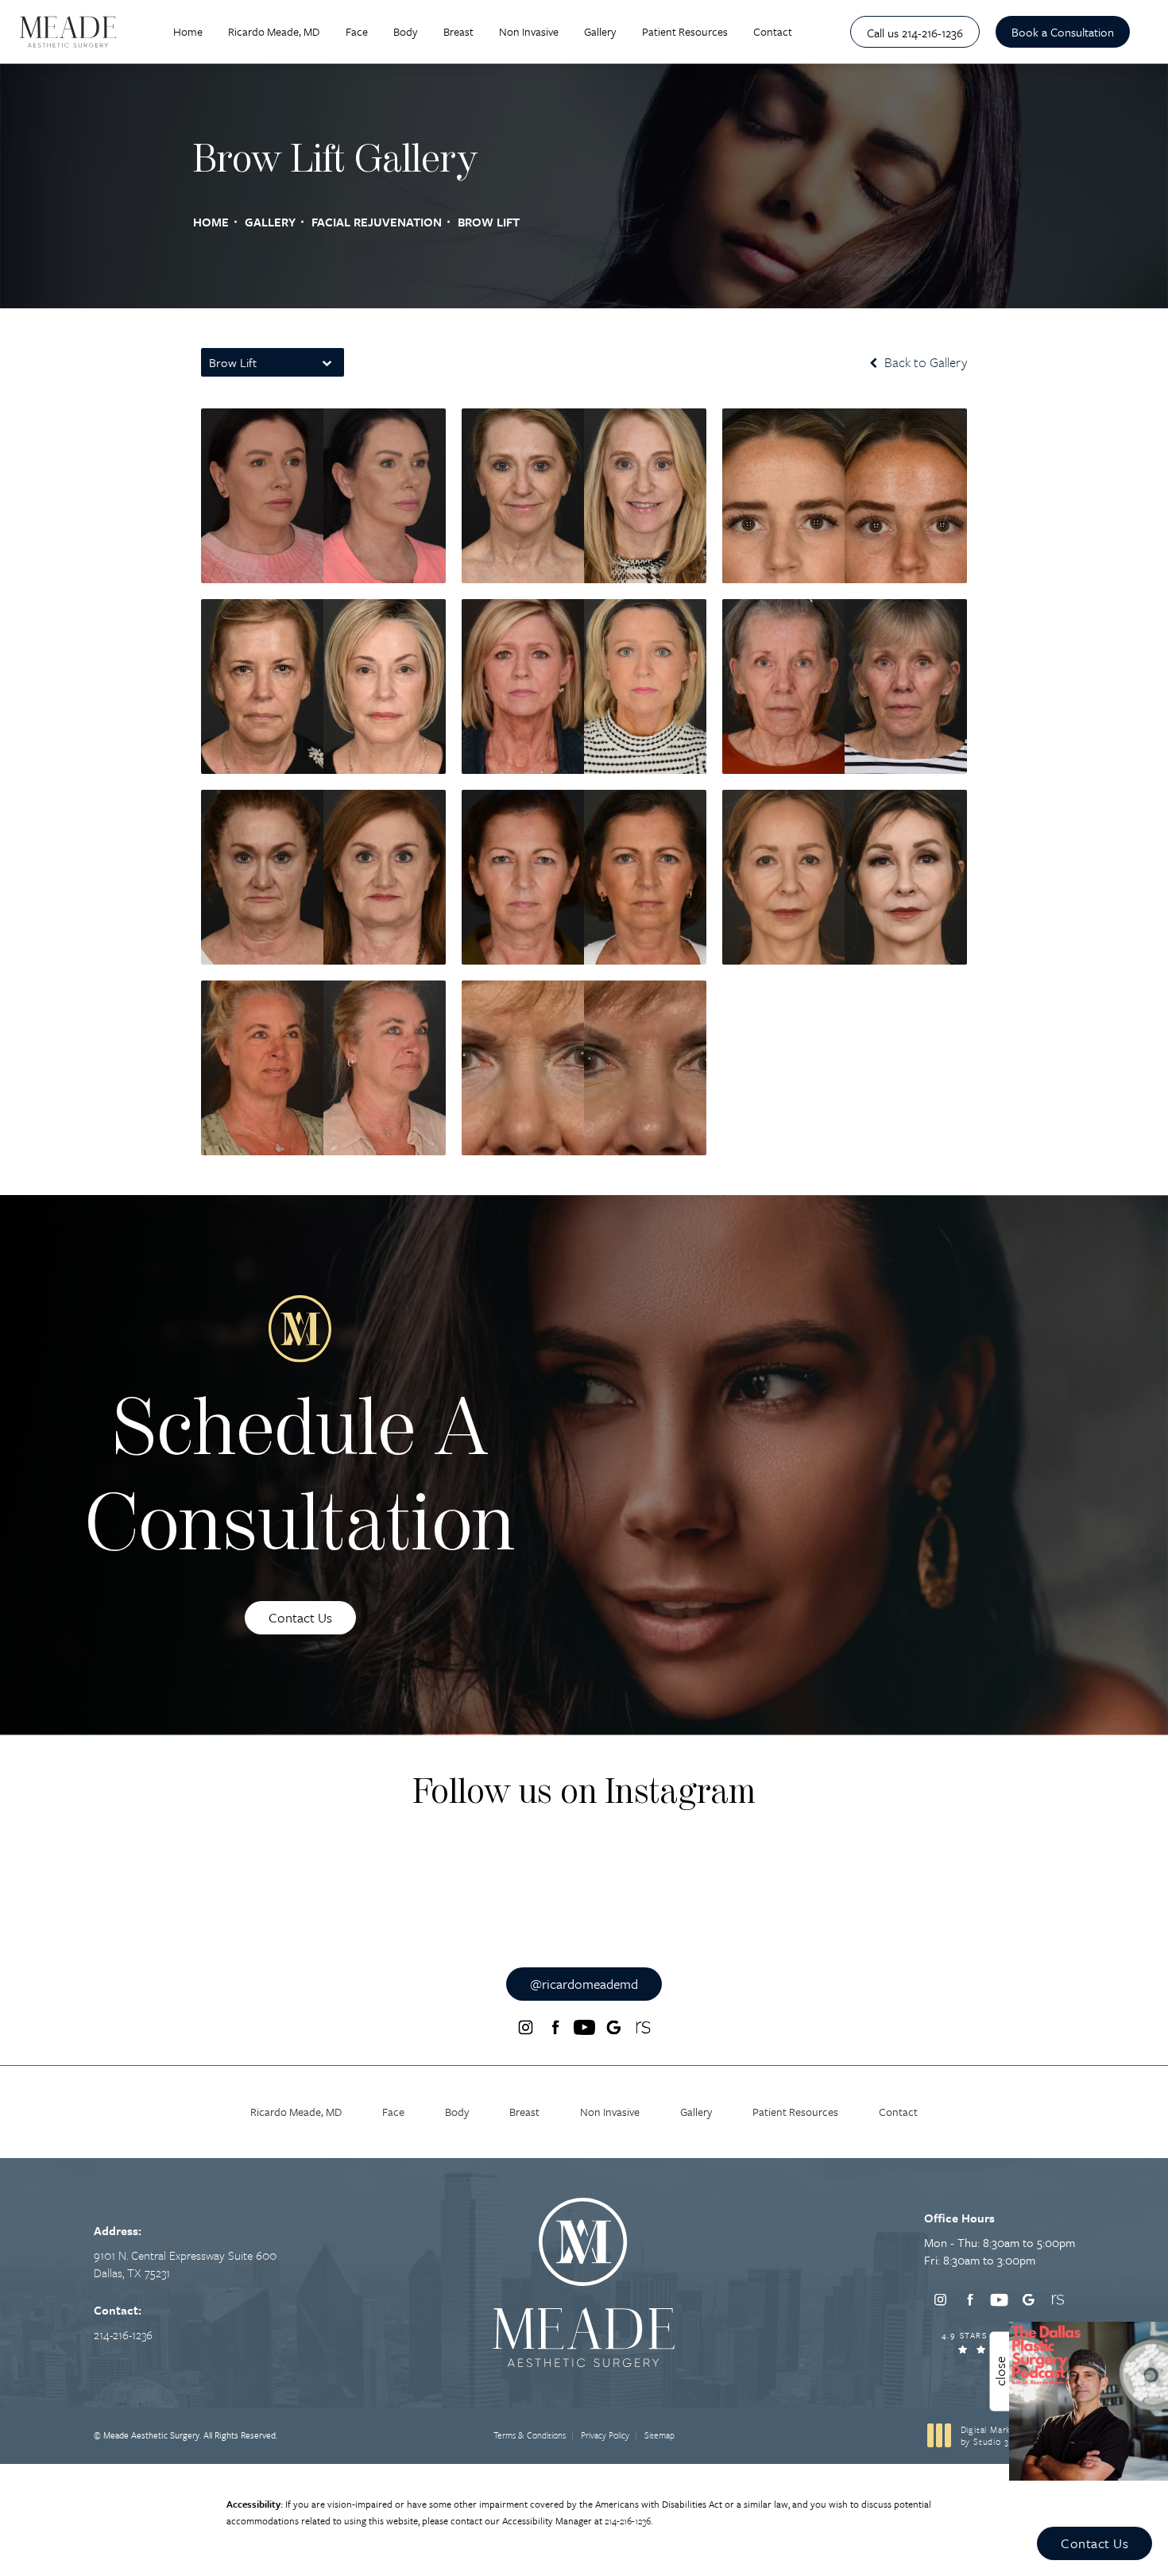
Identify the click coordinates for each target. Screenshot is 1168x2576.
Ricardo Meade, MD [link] (274, 31)
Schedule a (300, 1482)
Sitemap (659, 2435)
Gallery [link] (600, 31)
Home (211, 222)
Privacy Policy (605, 2435)
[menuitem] (188, 31)
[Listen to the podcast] (1089, 2399)
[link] (915, 32)
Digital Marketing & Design (1017, 2436)
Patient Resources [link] (685, 31)
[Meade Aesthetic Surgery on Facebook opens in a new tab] (555, 2028)
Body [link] (405, 31)
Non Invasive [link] (529, 31)
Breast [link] (458, 31)
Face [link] (357, 31)
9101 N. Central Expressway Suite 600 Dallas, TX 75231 (185, 2264)
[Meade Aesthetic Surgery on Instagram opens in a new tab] (525, 2028)
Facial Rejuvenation (377, 222)
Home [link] (188, 31)
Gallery (270, 222)
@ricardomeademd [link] (584, 1984)
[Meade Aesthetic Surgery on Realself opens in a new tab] (643, 2028)
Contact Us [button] (1095, 2543)
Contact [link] (773, 31)
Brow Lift (489, 222)
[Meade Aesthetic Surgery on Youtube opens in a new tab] (584, 2028)
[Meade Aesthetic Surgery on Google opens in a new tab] (613, 2028)
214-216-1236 (628, 2520)
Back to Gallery (924, 362)
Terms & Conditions (530, 2435)
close (1000, 2371)
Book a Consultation (1063, 32)
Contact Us (300, 1617)
